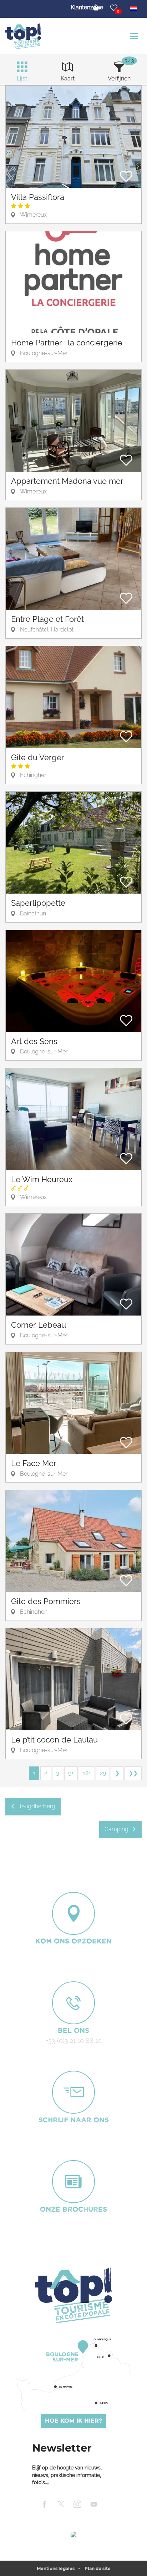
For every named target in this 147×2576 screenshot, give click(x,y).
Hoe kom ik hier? (73, 2421)
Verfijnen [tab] (119, 78)
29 (103, 1773)
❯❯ (133, 1773)
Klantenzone (87, 7)
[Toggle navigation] (135, 36)
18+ (87, 1773)
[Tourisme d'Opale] (73, 2295)
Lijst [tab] (22, 78)
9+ (71, 1773)
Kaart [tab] (68, 78)
